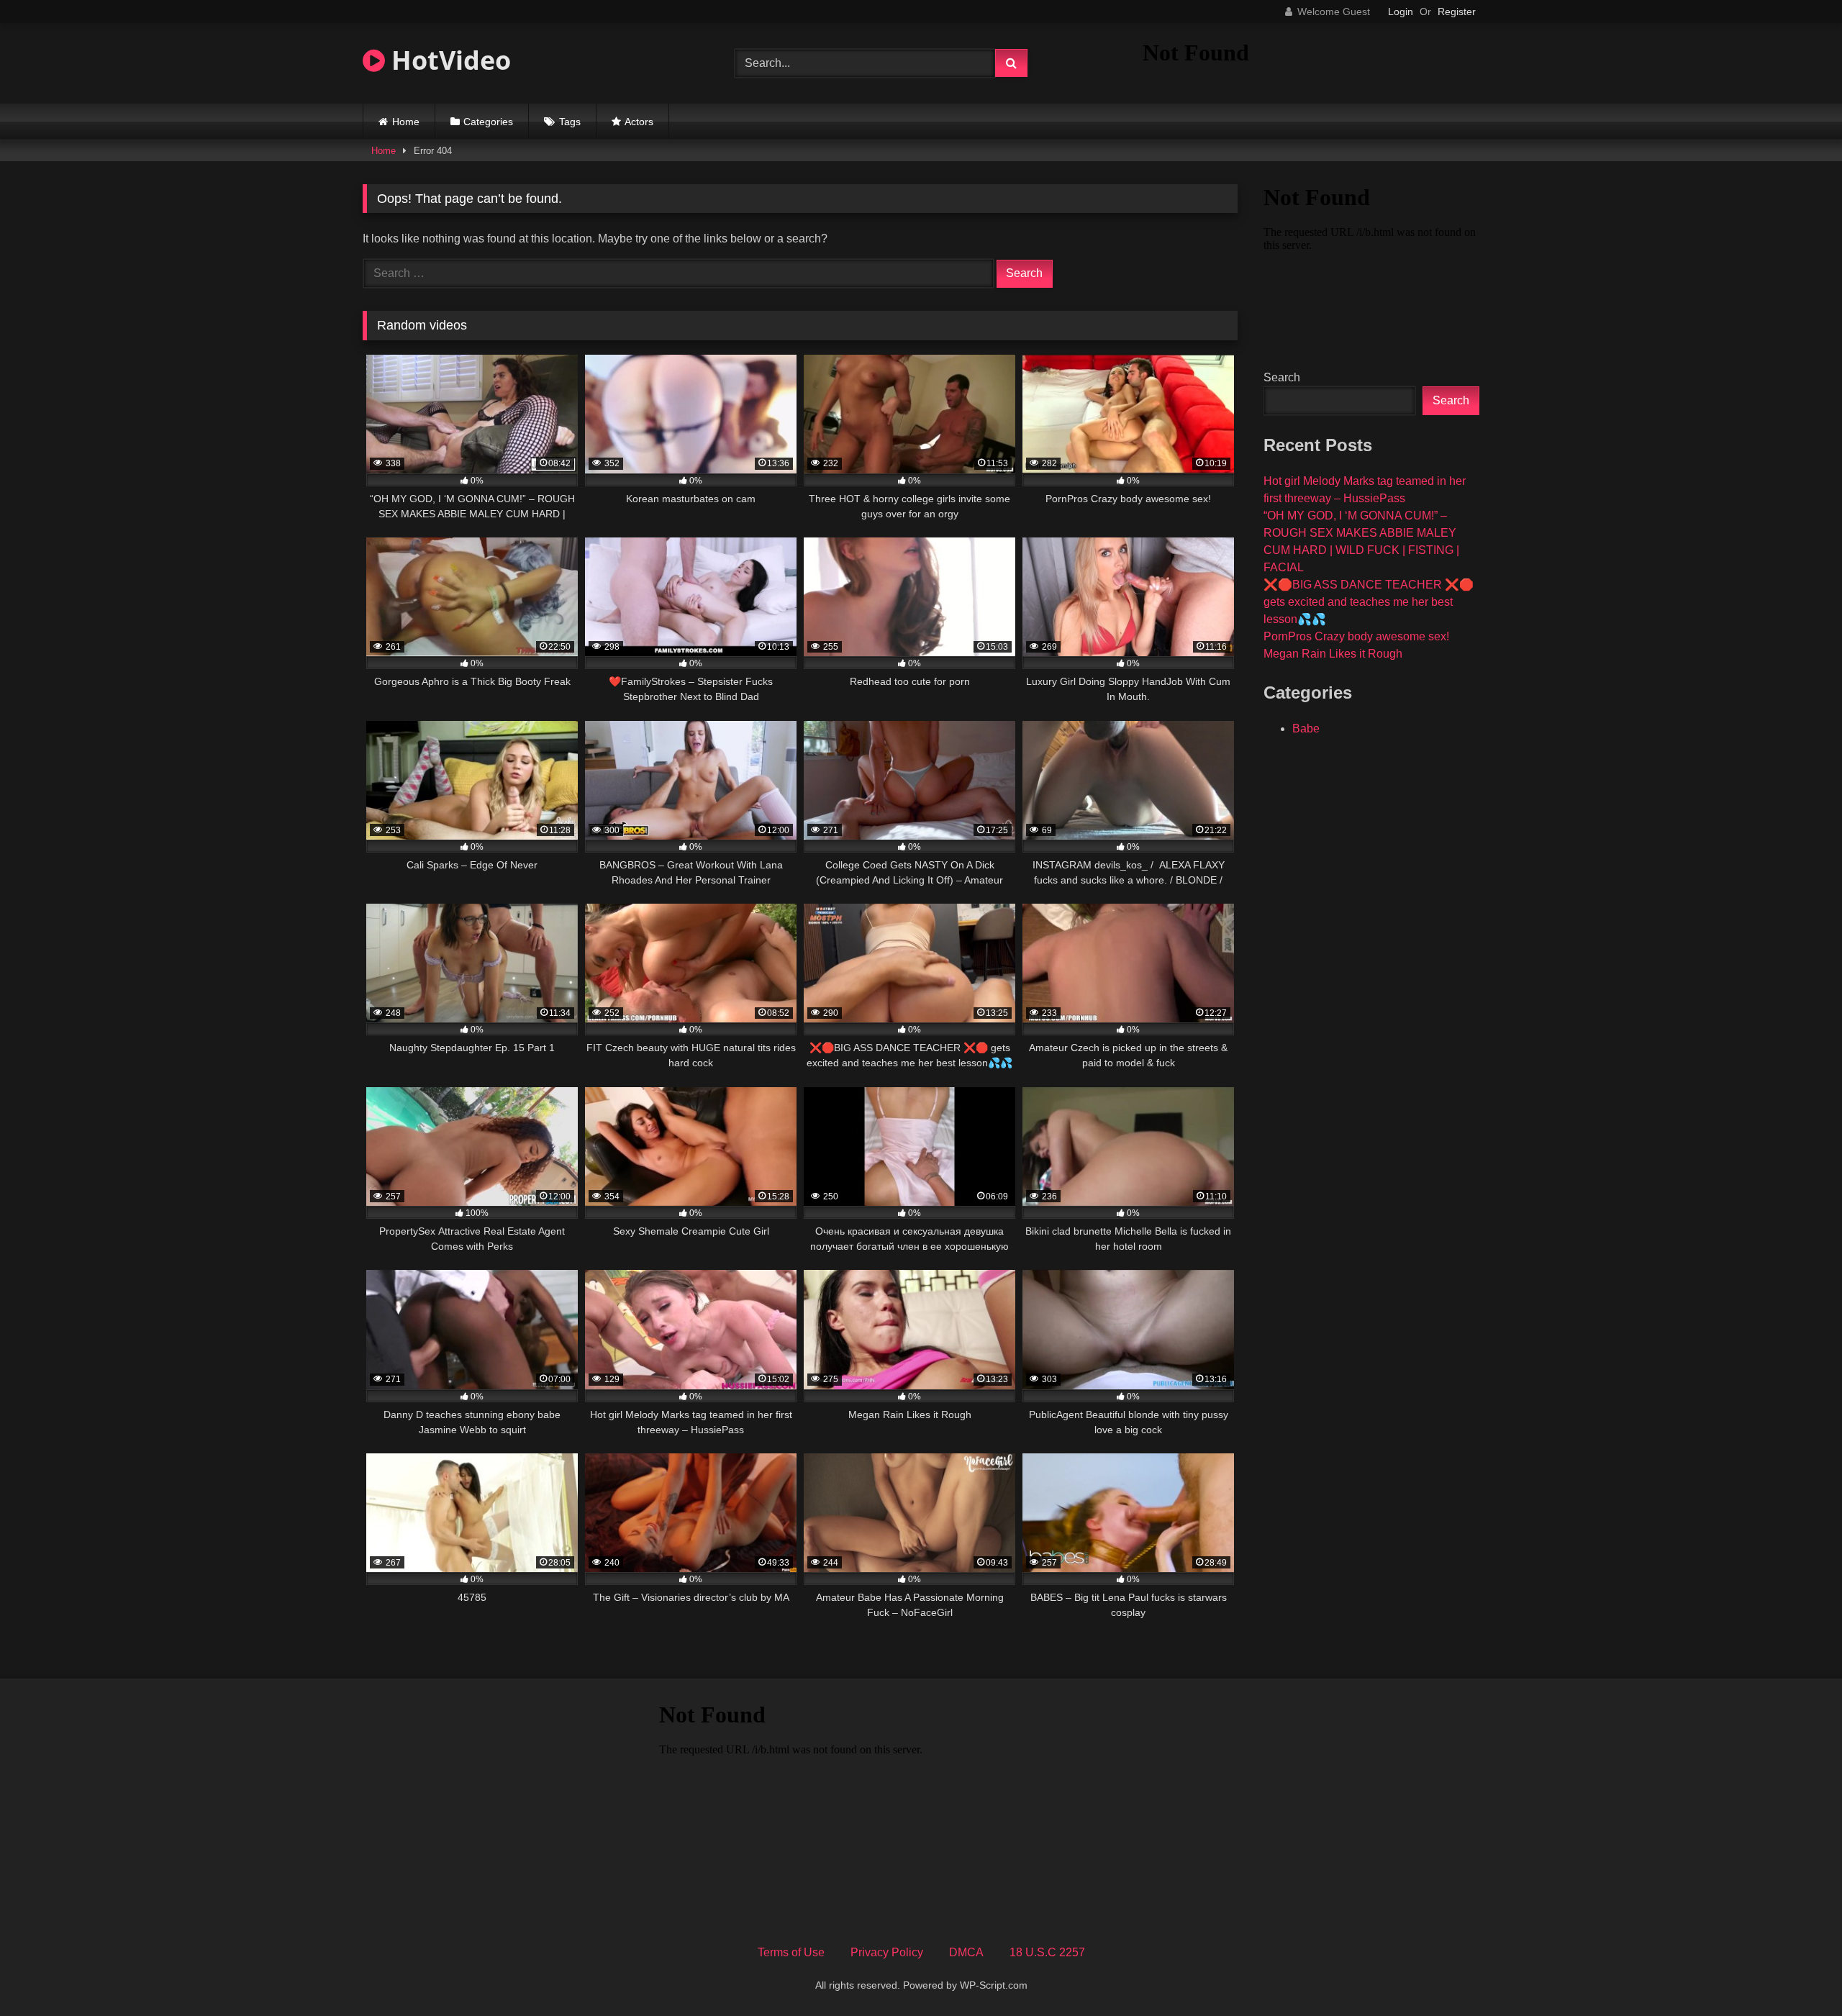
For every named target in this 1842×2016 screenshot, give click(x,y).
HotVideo (448, 60)
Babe (1306, 728)
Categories (488, 122)
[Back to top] (1797, 1973)
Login (1401, 12)
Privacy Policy (887, 1952)
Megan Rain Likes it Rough (1333, 654)
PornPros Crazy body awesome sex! (1356, 636)
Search (1282, 377)
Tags (570, 122)
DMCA (966, 1952)
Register (1457, 12)
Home (406, 122)
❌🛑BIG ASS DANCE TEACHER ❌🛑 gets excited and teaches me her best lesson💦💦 (1369, 602)
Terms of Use (791, 1952)
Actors (639, 122)
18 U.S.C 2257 (1047, 1952)
